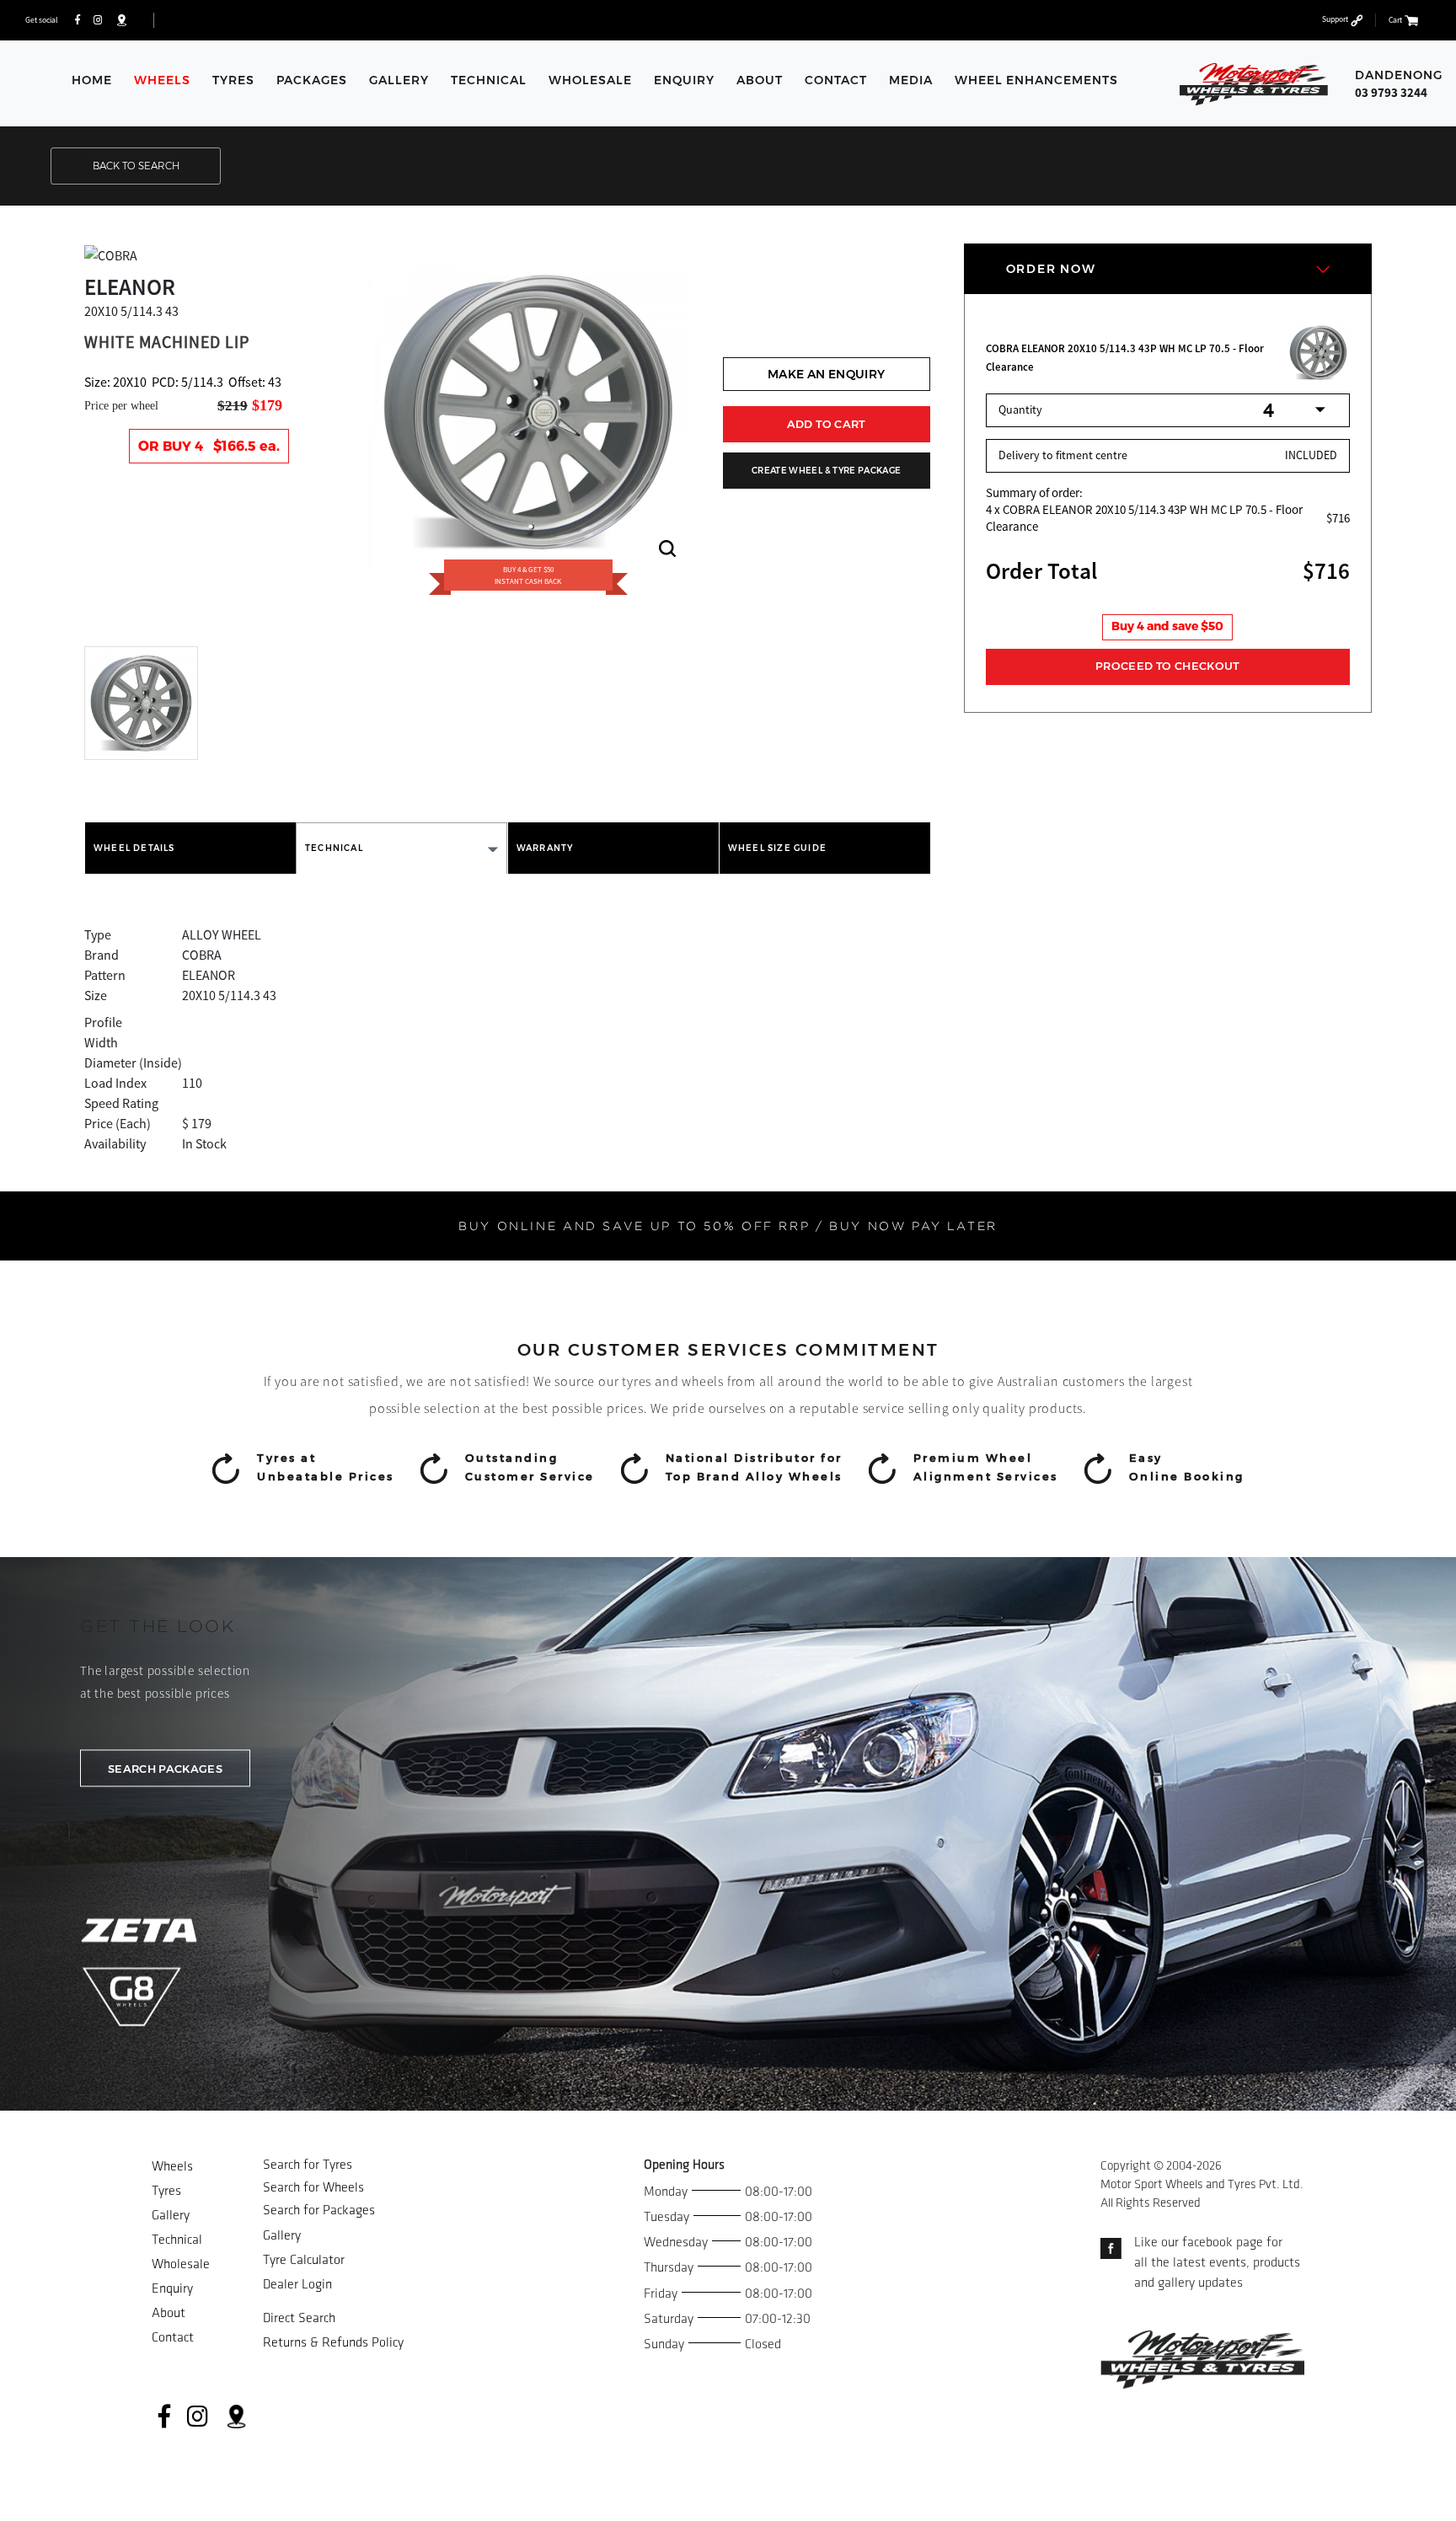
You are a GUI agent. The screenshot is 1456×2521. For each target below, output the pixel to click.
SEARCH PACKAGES (165, 1768)
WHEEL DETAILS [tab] (134, 848)
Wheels (162, 80)
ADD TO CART (827, 424)
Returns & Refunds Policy (333, 2343)
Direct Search (299, 2318)
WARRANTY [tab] (545, 848)
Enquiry (684, 80)
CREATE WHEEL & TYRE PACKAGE (826, 471)
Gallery (399, 80)
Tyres (233, 80)
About (760, 80)
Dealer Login (297, 2285)
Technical (489, 80)
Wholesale (590, 80)
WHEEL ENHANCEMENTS (1036, 80)
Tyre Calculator (304, 2260)
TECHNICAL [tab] (334, 848)
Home (92, 80)
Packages (312, 80)
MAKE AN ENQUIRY (826, 374)
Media (911, 80)
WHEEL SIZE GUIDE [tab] (777, 848)
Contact (836, 80)
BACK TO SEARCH (136, 166)
